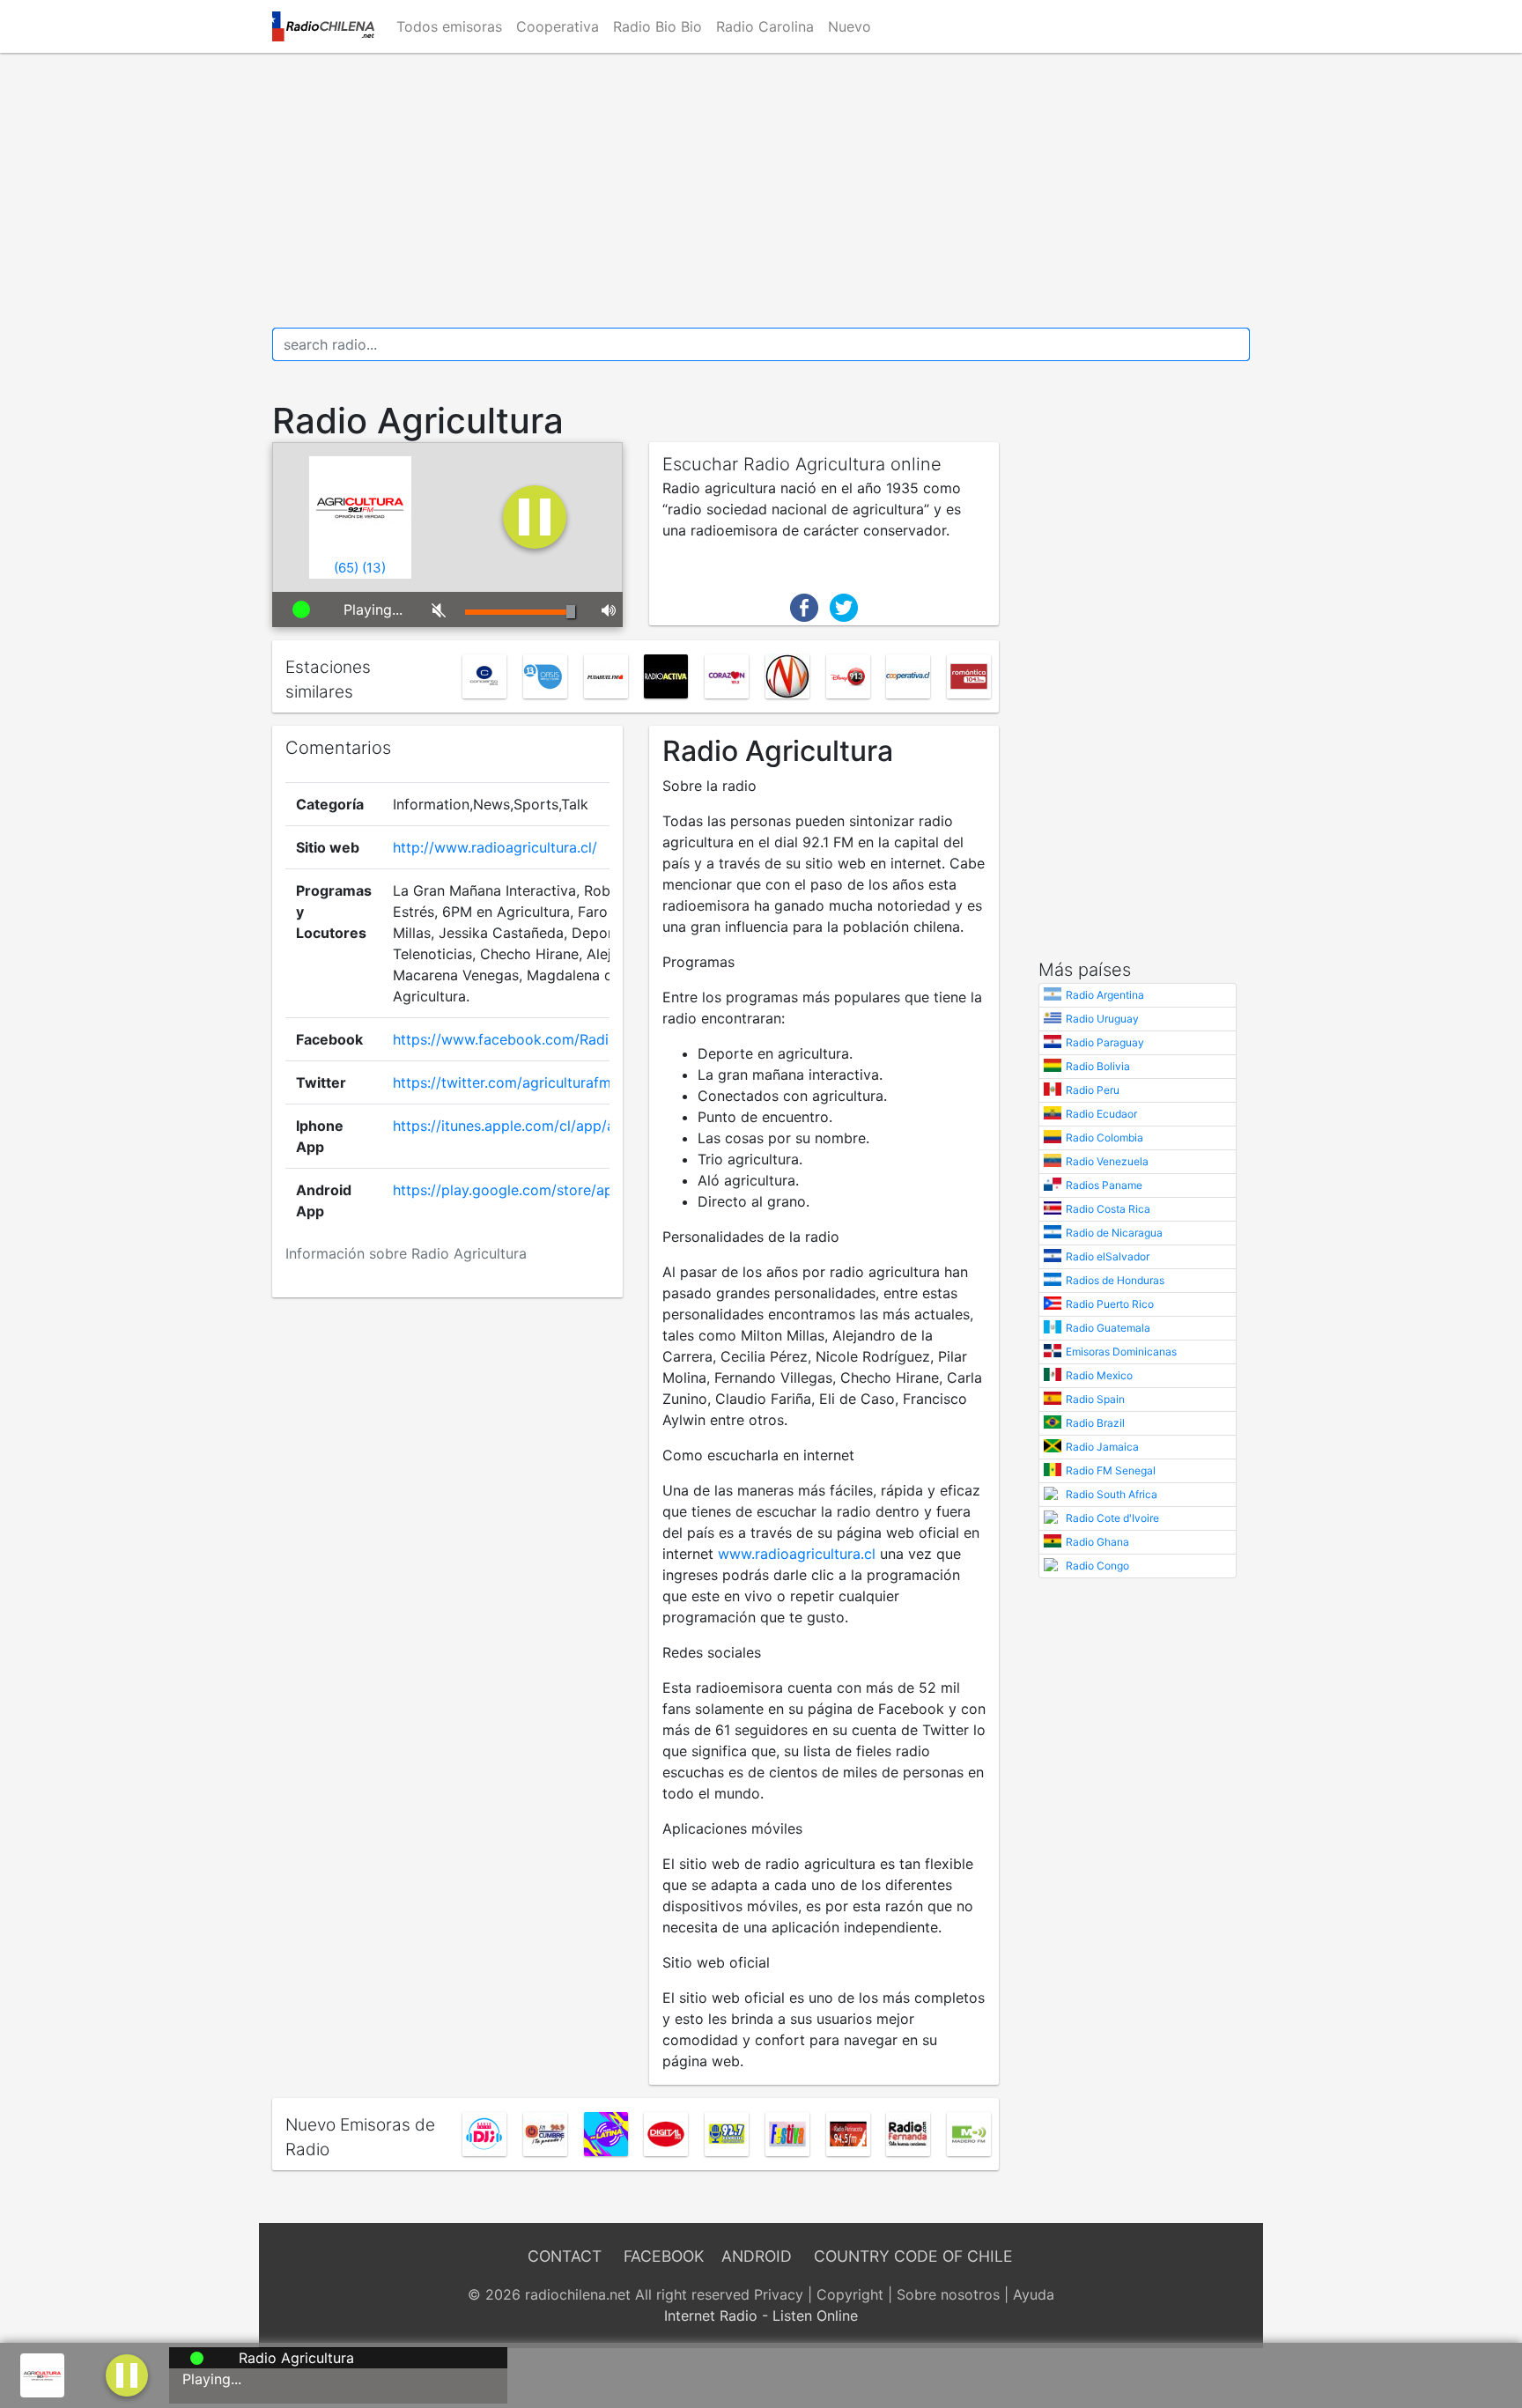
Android (757, 2256)
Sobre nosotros (948, 2294)
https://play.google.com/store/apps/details (536, 1190)
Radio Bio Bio (658, 26)
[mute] (436, 609)
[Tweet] (844, 606)
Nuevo (850, 26)
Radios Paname (1104, 1185)
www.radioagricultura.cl (797, 1554)
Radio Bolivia (1098, 1066)
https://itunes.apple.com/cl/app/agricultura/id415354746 (582, 1126)
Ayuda (1034, 2294)
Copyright (850, 2294)
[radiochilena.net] (324, 26)
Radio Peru (1093, 1090)
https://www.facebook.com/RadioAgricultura (541, 1039)
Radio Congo (1097, 1566)
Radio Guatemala (1108, 1328)
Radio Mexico (1099, 1375)
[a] (127, 2374)
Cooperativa (558, 26)
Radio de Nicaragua (1114, 1233)
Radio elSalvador (1108, 1256)
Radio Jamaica (1102, 1447)
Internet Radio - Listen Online (761, 2316)
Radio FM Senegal (1111, 1470)
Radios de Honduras (1115, 1280)
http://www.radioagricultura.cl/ (495, 847)
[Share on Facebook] (804, 606)
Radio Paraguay (1105, 1042)
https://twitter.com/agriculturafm (502, 1082)
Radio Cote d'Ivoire (1112, 1518)
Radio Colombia (1105, 1138)
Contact (565, 2256)
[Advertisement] (761, 190)
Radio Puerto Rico (1110, 1304)
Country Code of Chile (913, 2256)
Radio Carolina (765, 26)
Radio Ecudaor (1101, 1114)
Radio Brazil (1095, 1423)
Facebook (664, 2256)
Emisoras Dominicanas (1121, 1352)
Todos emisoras (449, 26)
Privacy (779, 2294)
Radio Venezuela (1107, 1161)
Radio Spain (1095, 1399)
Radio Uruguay (1102, 1019)
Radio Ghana (1097, 1542)
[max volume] (606, 609)
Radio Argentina (1105, 995)
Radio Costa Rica (1108, 1209)
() (346, 568)
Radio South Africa (1112, 1494)
